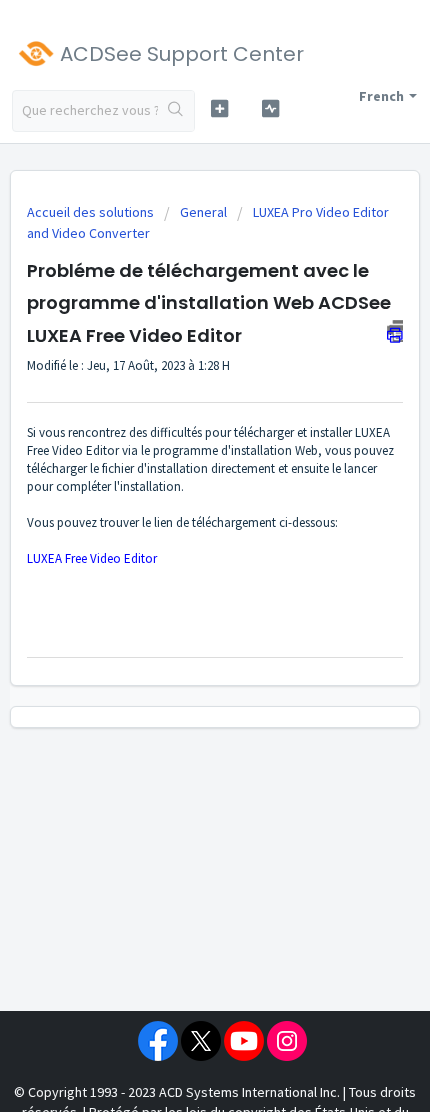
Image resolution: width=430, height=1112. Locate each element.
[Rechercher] (176, 111)
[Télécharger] (178, 543)
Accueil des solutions (92, 212)
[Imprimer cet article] (395, 331)
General (203, 212)
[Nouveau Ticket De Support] (219, 108)
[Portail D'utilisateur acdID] (270, 108)
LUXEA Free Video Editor (92, 558)
